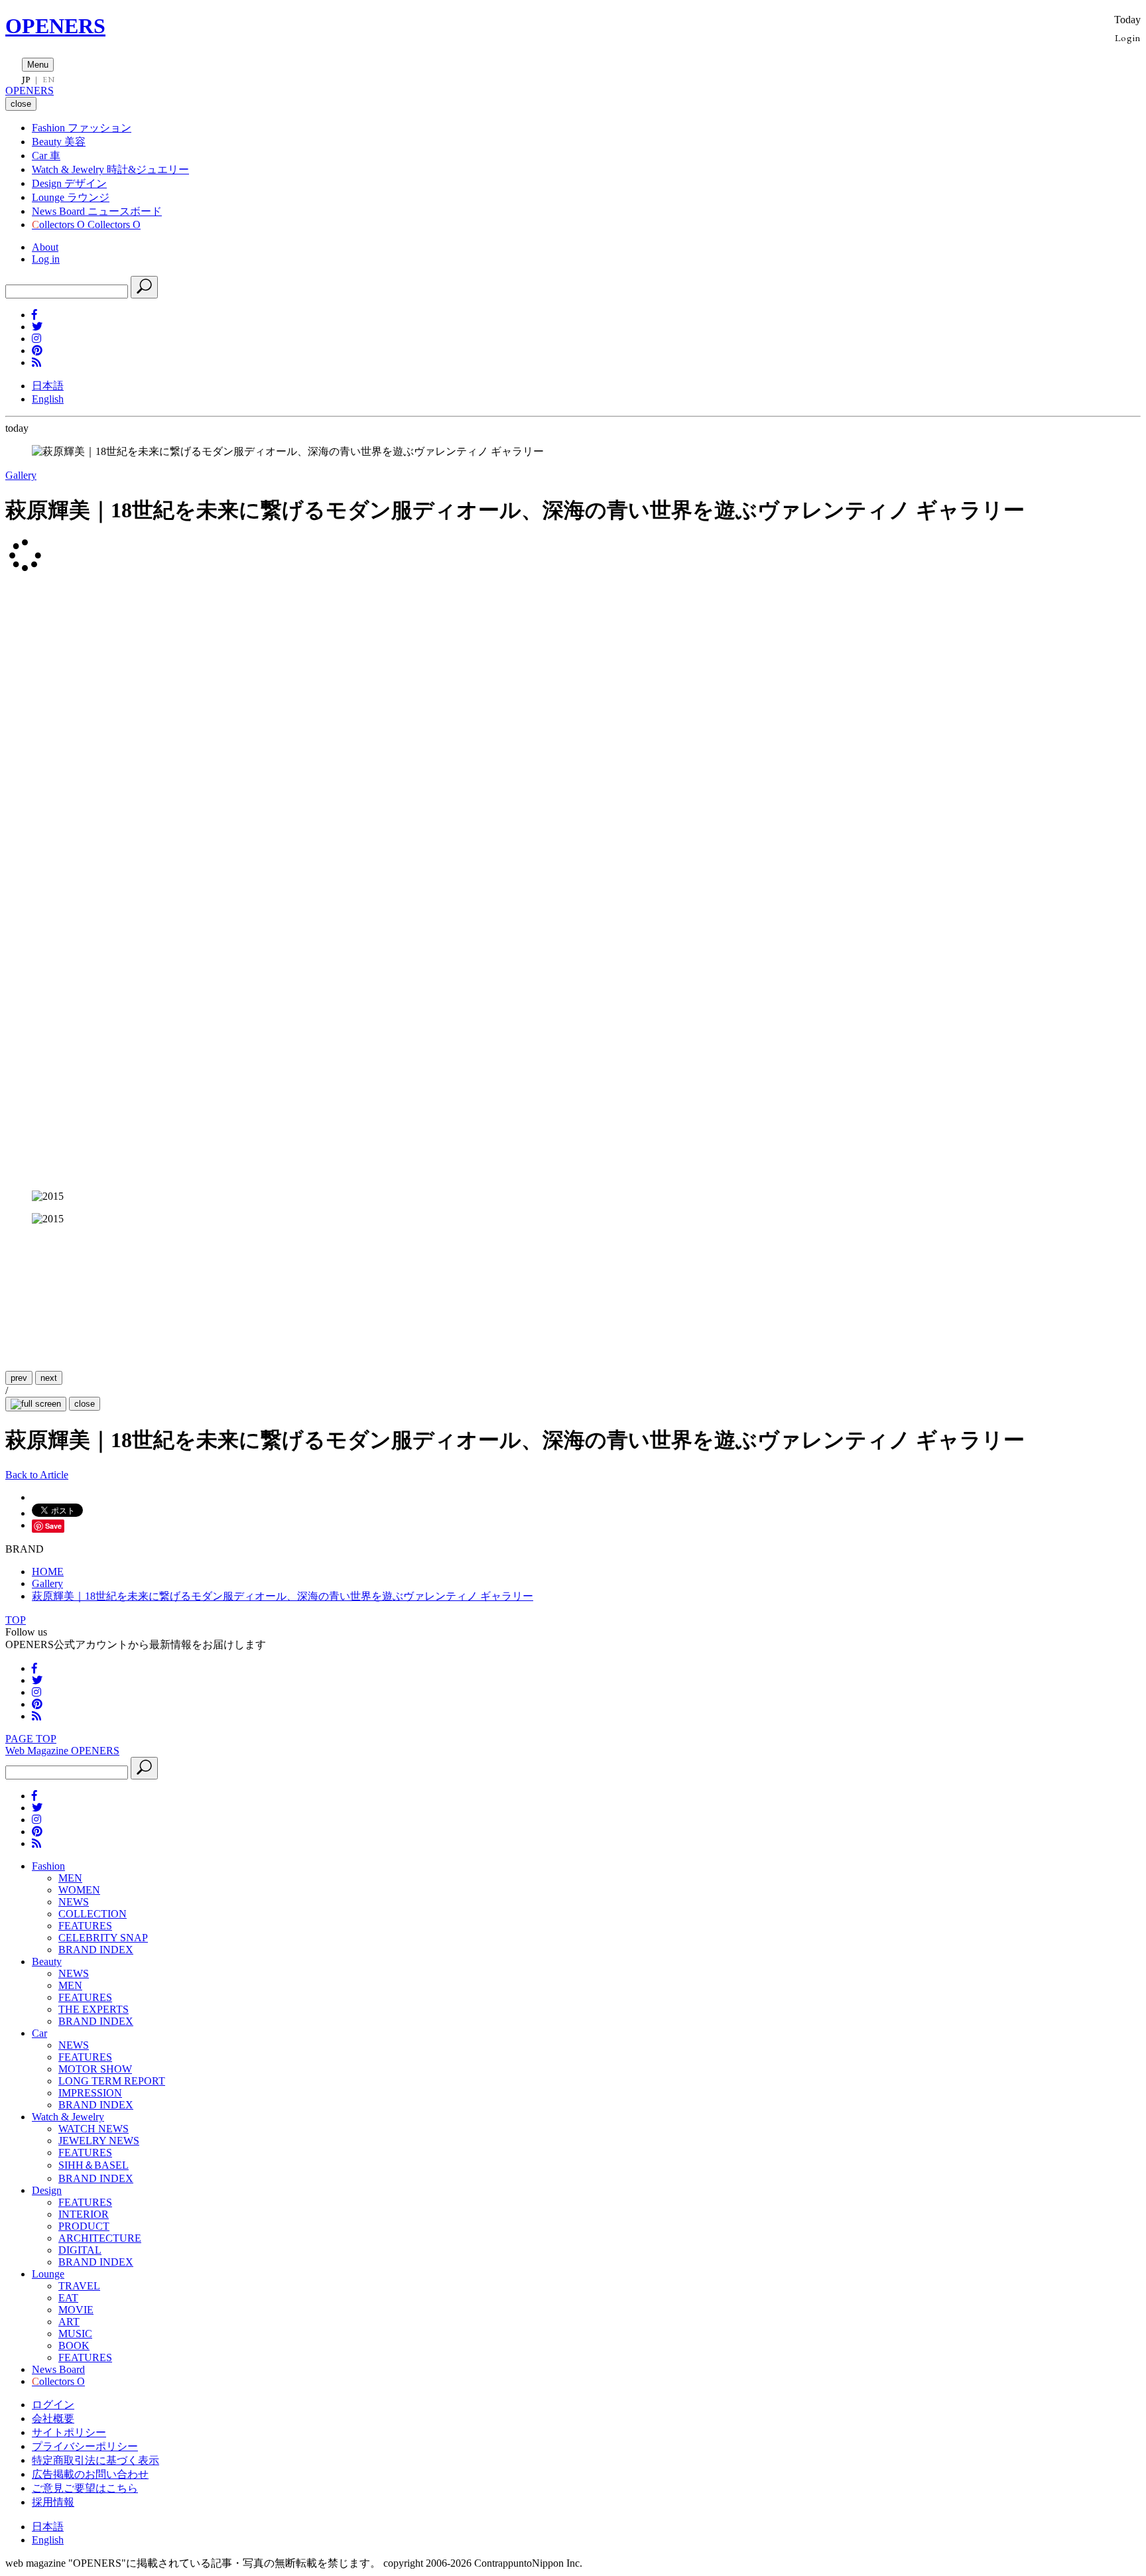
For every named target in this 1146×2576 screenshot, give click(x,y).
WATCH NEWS (94, 2129)
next (49, 1378)
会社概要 (53, 2418)
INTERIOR (84, 2214)
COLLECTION (93, 1914)
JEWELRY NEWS (99, 2141)
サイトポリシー (69, 2432)
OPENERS (55, 26)
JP (26, 80)
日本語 (48, 386)
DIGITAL (80, 2250)
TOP (16, 1620)
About (45, 247)
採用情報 (53, 2502)
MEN (70, 1878)
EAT (68, 2298)
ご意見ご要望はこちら (85, 2488)
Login (1128, 37)
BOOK (74, 2346)
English (48, 399)
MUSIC (75, 2334)
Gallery (21, 475)
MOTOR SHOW (95, 2069)
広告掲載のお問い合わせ (90, 2474)
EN (48, 80)
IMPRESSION (90, 2093)
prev (19, 1378)
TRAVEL (79, 2286)
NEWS (74, 1902)
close (85, 1404)
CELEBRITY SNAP (103, 1938)
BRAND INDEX (96, 1950)
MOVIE (76, 2310)
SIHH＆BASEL (94, 2165)
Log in (46, 259)
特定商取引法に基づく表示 (95, 2460)
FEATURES (85, 1926)
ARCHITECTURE (100, 2238)
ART (69, 2322)
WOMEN (79, 1890)
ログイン (53, 2405)
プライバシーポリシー (85, 2446)
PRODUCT (84, 2226)
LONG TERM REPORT (112, 2081)
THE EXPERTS (94, 2009)
